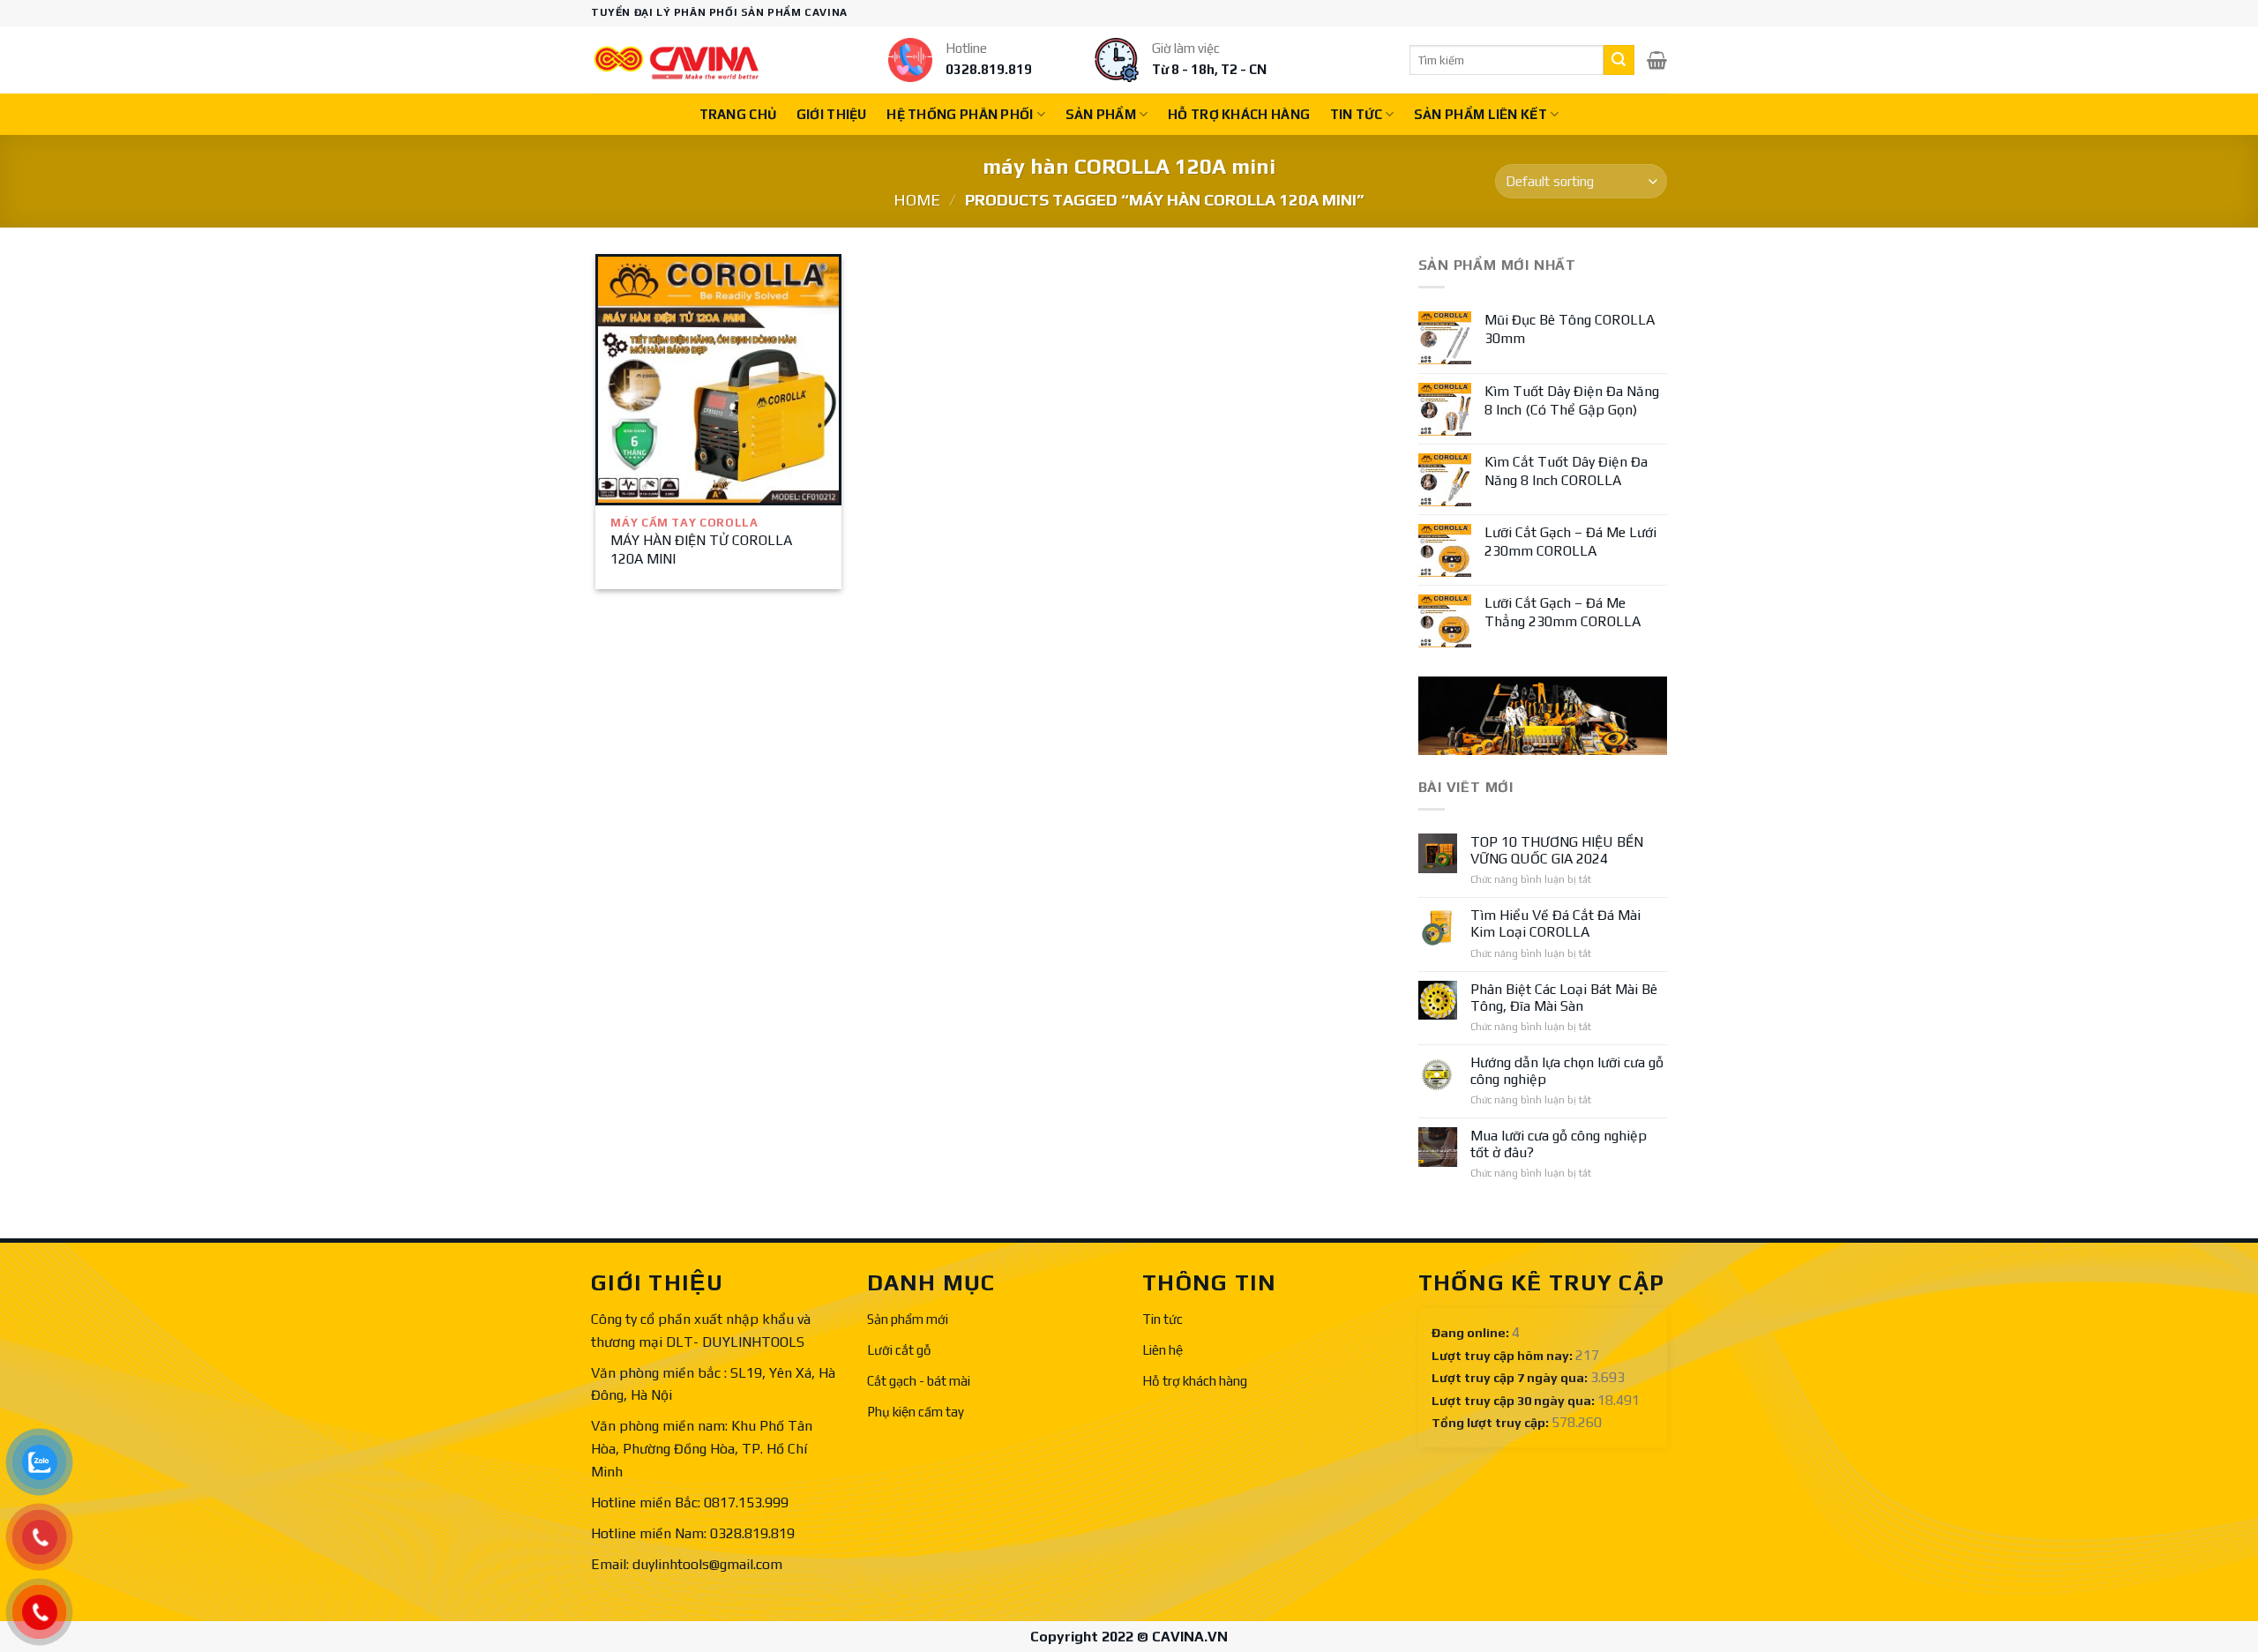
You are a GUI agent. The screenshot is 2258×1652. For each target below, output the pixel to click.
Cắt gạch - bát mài (919, 1381)
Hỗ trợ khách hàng (1195, 1381)
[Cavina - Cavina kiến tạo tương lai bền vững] (677, 60)
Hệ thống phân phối (960, 114)
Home (917, 200)
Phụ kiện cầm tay (916, 1412)
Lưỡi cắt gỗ (899, 1350)
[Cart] (1657, 60)
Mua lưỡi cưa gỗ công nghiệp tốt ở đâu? (1559, 1144)
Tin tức (1356, 114)
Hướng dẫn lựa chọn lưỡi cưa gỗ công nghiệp (1567, 1071)
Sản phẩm (1101, 114)
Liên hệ (1163, 1350)
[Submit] (1619, 60)
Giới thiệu (832, 114)
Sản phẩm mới (908, 1319)
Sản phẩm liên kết (1480, 114)
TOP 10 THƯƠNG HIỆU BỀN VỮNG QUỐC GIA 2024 (1557, 850)
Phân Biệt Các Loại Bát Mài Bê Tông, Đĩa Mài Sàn (1564, 998)
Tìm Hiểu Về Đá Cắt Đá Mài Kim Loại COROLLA (1555, 923)
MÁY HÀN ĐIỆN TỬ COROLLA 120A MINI (701, 549)
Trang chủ (738, 114)
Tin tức (1163, 1319)
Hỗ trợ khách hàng (1239, 114)
